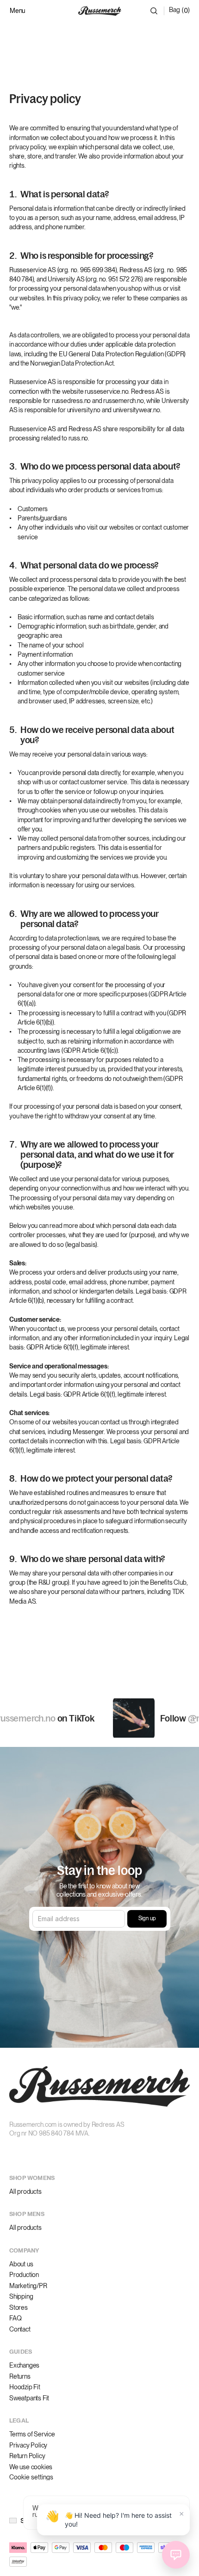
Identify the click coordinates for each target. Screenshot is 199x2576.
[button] (19, 2521)
